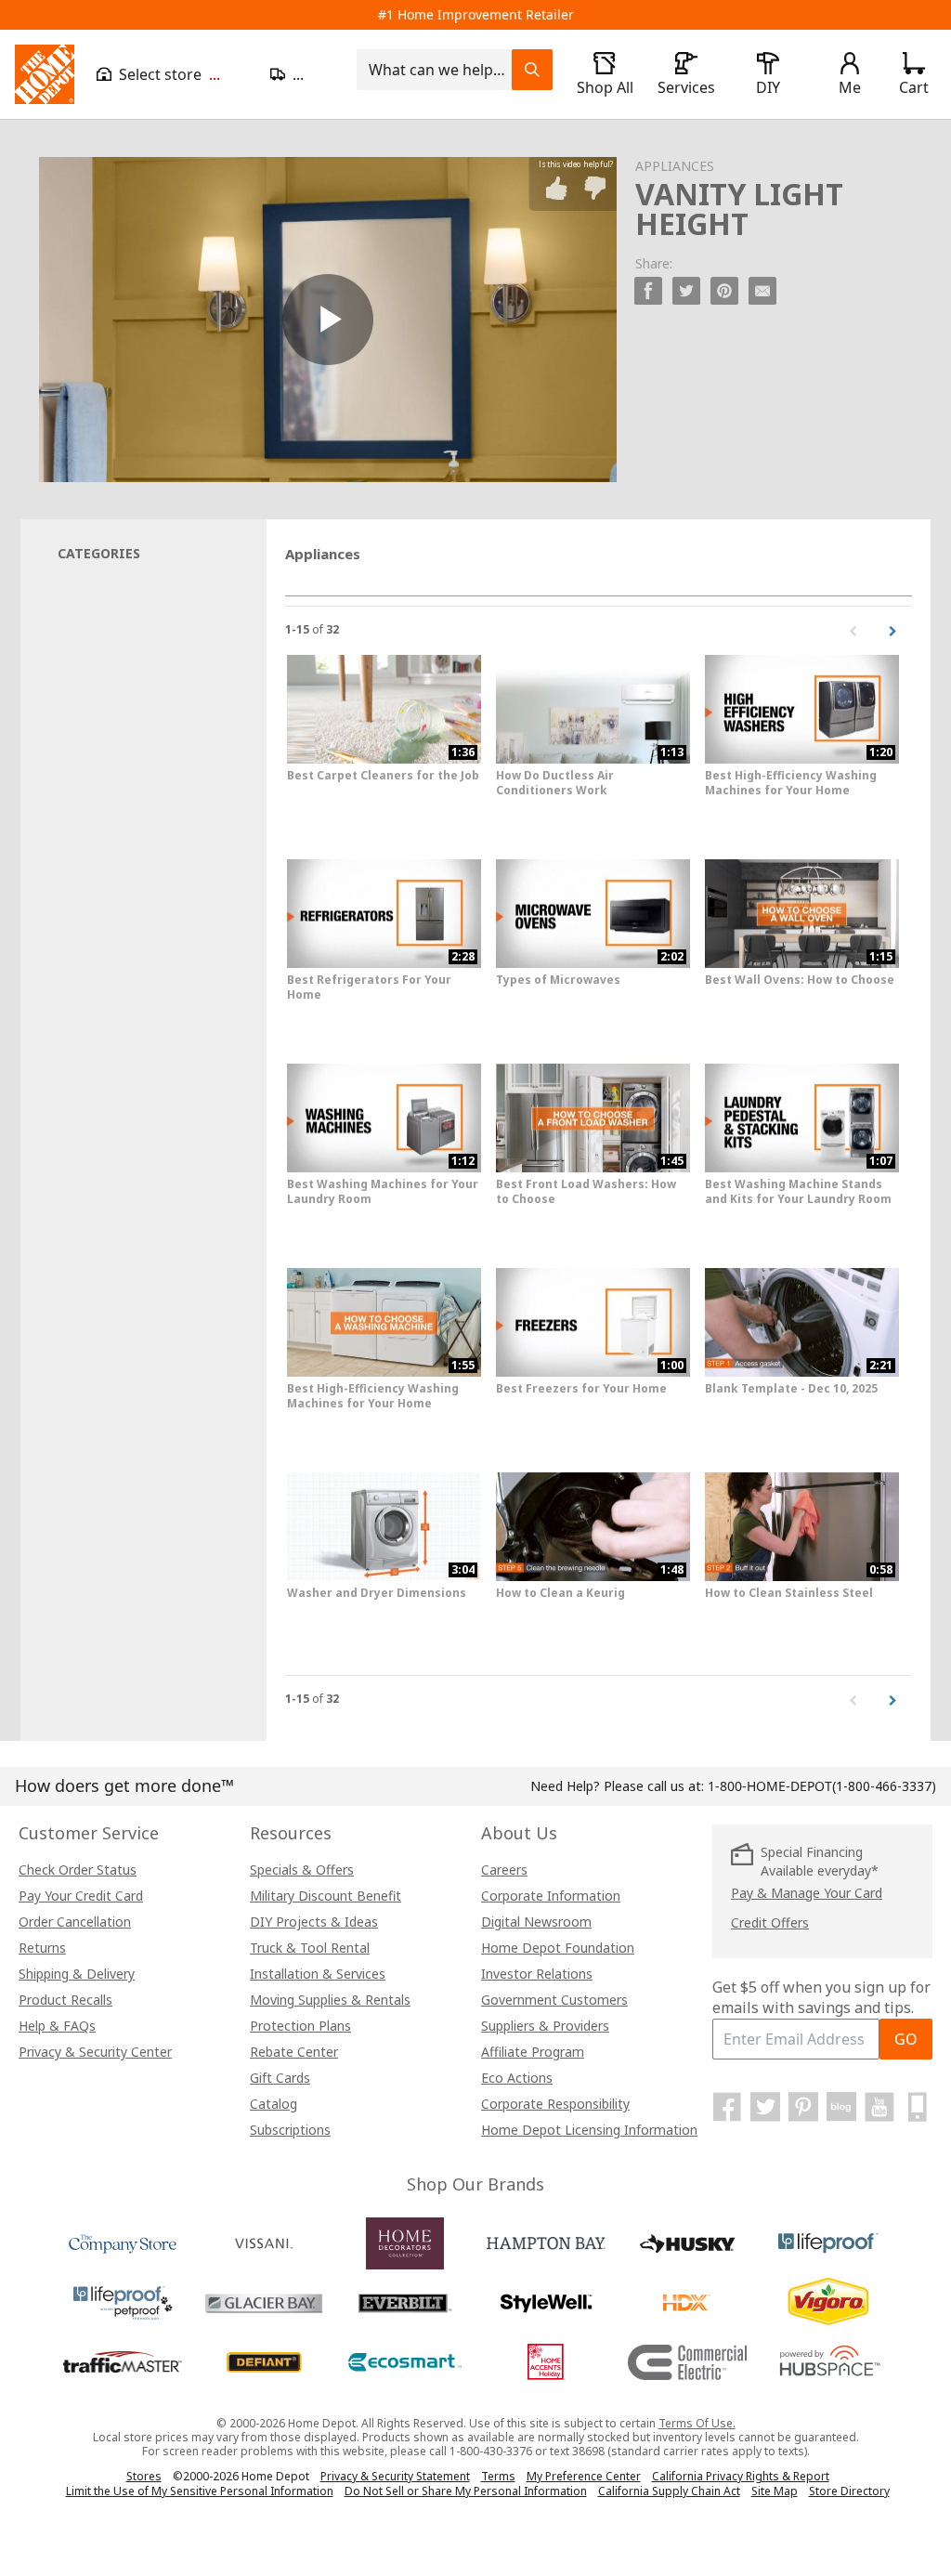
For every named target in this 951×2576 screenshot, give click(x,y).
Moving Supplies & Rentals (330, 2000)
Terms (498, 2476)
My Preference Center (584, 2476)
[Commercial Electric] (687, 2362)
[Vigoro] (828, 2303)
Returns (42, 1948)
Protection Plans (300, 2026)
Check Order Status (78, 1870)
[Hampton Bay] (546, 2243)
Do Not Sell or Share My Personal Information (466, 2491)
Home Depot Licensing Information (589, 2130)
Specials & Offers (302, 1870)
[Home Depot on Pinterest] (803, 2107)
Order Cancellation (75, 1922)
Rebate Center (294, 2052)
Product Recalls (65, 2000)
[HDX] (687, 2303)
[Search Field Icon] (532, 70)
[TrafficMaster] (123, 2362)
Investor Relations (537, 1974)
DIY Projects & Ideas (314, 1922)
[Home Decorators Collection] (405, 2243)
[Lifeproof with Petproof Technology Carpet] (123, 2303)
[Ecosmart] (405, 2362)
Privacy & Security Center (95, 2052)
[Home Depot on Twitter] (765, 2107)
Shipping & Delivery (77, 1974)
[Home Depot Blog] (841, 2107)
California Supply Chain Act (669, 2491)
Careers (504, 1870)
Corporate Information (551, 1896)
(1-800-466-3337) (822, 1786)
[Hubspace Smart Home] (828, 2362)
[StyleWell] (546, 2303)
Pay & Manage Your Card (807, 1893)
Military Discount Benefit (326, 1896)
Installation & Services (318, 1974)
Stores (144, 2476)
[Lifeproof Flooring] (828, 2243)
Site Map (775, 2491)
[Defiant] (264, 2362)
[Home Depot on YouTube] (879, 2107)
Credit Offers (770, 1922)
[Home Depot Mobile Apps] (918, 2107)
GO (906, 2039)
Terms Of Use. (697, 2423)
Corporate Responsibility (555, 2104)
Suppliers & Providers (545, 2026)
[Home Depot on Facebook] (727, 2107)
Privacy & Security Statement (395, 2476)
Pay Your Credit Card (81, 1896)
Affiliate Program (533, 2052)
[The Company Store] (123, 2243)
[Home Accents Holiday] (546, 2362)
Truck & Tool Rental (310, 1948)
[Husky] (687, 2243)
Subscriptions (290, 2130)
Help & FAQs (57, 2026)
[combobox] (440, 70)
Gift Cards (280, 2078)
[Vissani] (264, 2243)
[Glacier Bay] (264, 2303)
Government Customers (554, 2000)
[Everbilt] (405, 2303)
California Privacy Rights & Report (741, 2476)
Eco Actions (517, 2078)
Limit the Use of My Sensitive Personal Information (200, 2491)
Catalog (274, 2104)
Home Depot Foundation (558, 1948)
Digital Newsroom (536, 1922)
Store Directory (849, 2491)
